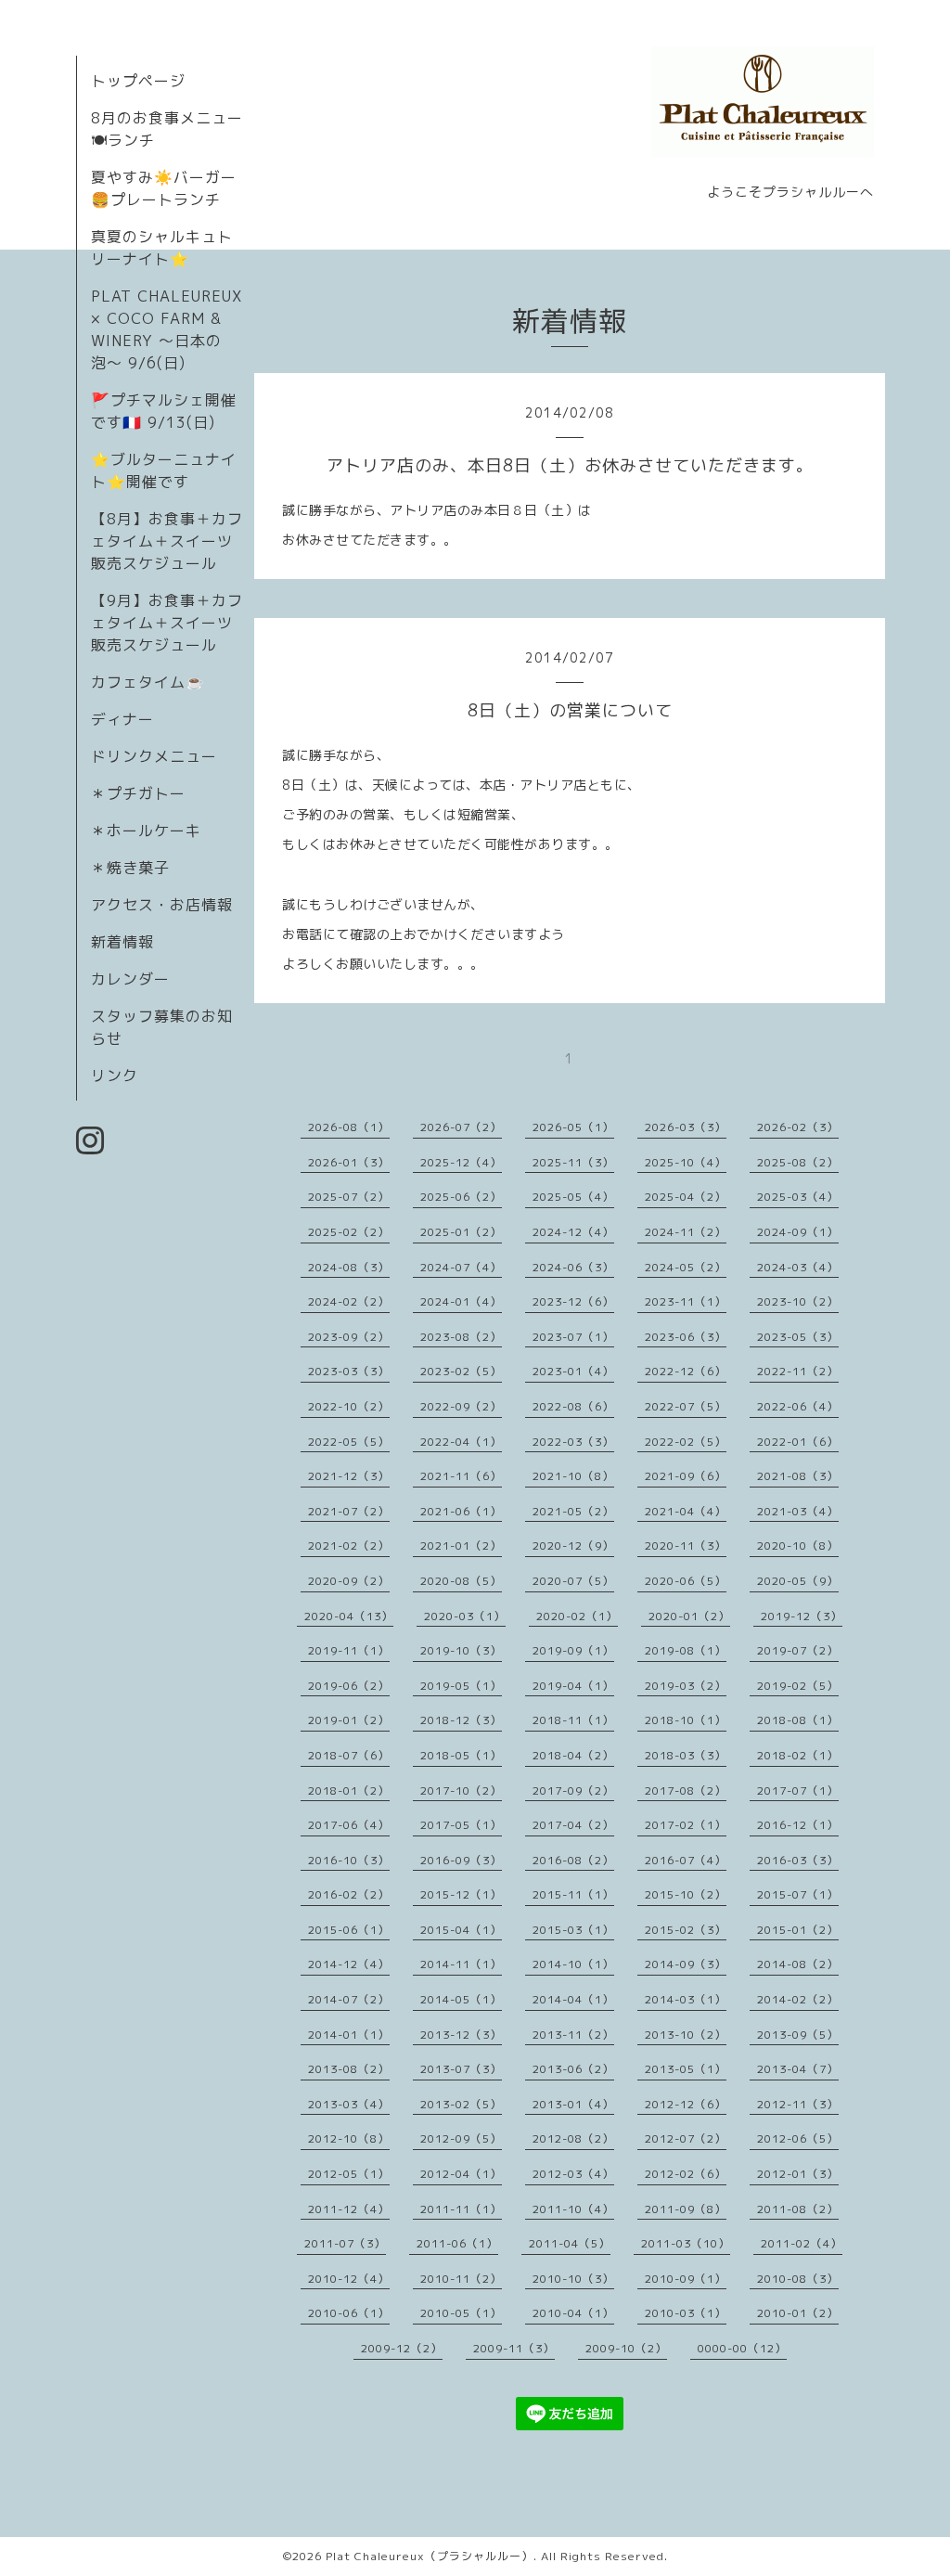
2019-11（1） (349, 1650)
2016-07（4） (686, 1860)
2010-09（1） (686, 2279)
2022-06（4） (798, 1406)
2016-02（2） (349, 1894)
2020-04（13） (349, 1616)
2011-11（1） (461, 2209)
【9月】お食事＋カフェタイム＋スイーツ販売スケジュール (167, 623)
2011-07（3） (345, 2243)
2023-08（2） (461, 1337)
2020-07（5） (573, 1581)
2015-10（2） (686, 1894)
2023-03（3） (349, 1371)
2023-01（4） (573, 1371)
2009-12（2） (402, 2348)
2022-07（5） (686, 1406)
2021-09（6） (686, 1476)
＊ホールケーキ (146, 831)
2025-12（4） (461, 1162)
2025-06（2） (461, 1197)
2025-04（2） (686, 1197)
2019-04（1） (573, 1686)
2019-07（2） (798, 1650)
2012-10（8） (349, 2138)
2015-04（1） (461, 1930)
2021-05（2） (573, 1511)
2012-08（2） (573, 2138)
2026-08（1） (349, 1127)
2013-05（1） (686, 2069)
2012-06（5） (798, 2138)
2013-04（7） (798, 2069)
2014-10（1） (573, 1964)
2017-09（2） (573, 1790)
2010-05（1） (461, 2313)
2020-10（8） (798, 1546)
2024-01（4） (461, 1301)
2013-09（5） (798, 2035)
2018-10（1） (686, 1720)
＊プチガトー (138, 793)
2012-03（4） (573, 2174)
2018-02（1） (798, 1755)
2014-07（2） (349, 1999)
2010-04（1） (573, 2313)
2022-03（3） (573, 1442)
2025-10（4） (686, 1162)
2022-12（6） (686, 1371)
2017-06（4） (349, 1825)
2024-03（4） (798, 1267)
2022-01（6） (798, 1442)
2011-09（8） (686, 2209)
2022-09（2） (461, 1406)
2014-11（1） (461, 1964)
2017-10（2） (461, 1790)
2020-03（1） (465, 1616)
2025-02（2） (349, 1232)
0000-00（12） (742, 2348)
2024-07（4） (461, 1267)
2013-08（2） (349, 2069)
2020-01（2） (689, 1616)
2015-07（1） (798, 1894)
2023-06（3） (686, 1337)
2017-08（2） (686, 1790)
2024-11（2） (686, 1232)
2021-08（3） (798, 1476)
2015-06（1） (349, 1930)
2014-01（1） (349, 2035)
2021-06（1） (461, 1511)
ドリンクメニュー (154, 756)
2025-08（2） (798, 1162)
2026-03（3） (686, 1127)
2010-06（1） (349, 2313)
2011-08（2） (798, 2209)
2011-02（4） (802, 2243)
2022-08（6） (573, 1406)
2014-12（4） (349, 1964)
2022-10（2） (349, 1406)
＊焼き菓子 (130, 868)
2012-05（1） (349, 2174)
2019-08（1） (686, 1650)
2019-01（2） (349, 1720)
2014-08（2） (798, 1964)
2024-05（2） (686, 1267)
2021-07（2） (349, 1511)
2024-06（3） (573, 1267)
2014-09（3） (686, 1964)
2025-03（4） (798, 1197)
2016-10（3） (349, 1860)
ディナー (122, 719)
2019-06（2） (349, 1686)
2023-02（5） (461, 1371)
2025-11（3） (573, 1162)
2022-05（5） (349, 1442)
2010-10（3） (573, 2279)
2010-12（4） (349, 2279)
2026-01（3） (349, 1162)
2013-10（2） (686, 2035)
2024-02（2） (349, 1301)
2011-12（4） (349, 2209)
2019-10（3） (461, 1650)
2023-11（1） (686, 1301)
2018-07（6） (349, 1755)
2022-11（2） (798, 1371)
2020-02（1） (577, 1616)
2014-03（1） (686, 1999)
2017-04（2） (573, 1825)
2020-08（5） (461, 1581)
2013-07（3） (461, 2069)
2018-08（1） (798, 1720)
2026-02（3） (798, 1127)
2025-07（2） (349, 1197)
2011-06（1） (457, 2243)
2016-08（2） (573, 1860)
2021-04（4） (686, 1511)
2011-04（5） (570, 2243)
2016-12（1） (798, 1825)
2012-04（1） (461, 2174)
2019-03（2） (686, 1686)
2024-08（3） (349, 1267)
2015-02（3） (686, 1930)
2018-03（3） (686, 1755)
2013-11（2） (573, 2035)
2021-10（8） (573, 1476)
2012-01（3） (798, 2174)
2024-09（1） (798, 1232)
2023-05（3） (798, 1337)
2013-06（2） (573, 2069)
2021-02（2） (349, 1546)
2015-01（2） (798, 1930)
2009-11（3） (514, 2348)
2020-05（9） (798, 1581)
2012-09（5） (461, 2138)
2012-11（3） (798, 2104)
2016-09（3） (461, 1860)
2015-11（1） (573, 1894)
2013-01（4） (573, 2104)
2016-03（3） (798, 1860)
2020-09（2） (349, 1581)
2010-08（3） (798, 2279)
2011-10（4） (573, 2209)
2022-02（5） (686, 1442)
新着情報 (122, 942)
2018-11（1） (573, 1720)
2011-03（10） (686, 2243)
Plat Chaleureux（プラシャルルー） (430, 2556)
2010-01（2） (798, 2313)
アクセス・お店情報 (162, 905)
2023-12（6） (573, 1301)
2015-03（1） (573, 1930)
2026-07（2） (461, 1127)
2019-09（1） (573, 1650)
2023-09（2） (349, 1337)
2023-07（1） (573, 1337)
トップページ (138, 81)
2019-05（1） (461, 1686)
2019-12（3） (802, 1616)
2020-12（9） (573, 1546)
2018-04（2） (573, 1755)
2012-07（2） (686, 2138)
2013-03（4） (349, 2104)
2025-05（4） (573, 1197)
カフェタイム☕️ (148, 682)
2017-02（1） (686, 1825)
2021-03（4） (798, 1511)
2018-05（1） (461, 1755)
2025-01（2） (461, 1232)
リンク (115, 1075)
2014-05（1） (461, 1999)
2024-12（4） (573, 1232)
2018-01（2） (349, 1790)
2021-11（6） (461, 1476)
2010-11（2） (461, 2279)
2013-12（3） (461, 2035)
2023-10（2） (798, 1301)
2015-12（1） (461, 1894)
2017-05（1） (461, 1825)
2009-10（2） (626, 2348)
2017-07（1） (798, 1790)
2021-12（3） (349, 1476)
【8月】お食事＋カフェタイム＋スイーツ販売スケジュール (167, 541)
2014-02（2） (798, 1999)
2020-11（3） (686, 1546)
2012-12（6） (686, 2104)
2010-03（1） (686, 2313)
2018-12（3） (461, 1720)
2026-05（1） (573, 1127)
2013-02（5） (461, 2104)
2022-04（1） (461, 1442)
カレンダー (130, 979)
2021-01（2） (461, 1546)
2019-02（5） (798, 1686)
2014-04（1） (573, 1999)
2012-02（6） (686, 2174)
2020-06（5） (686, 1581)
